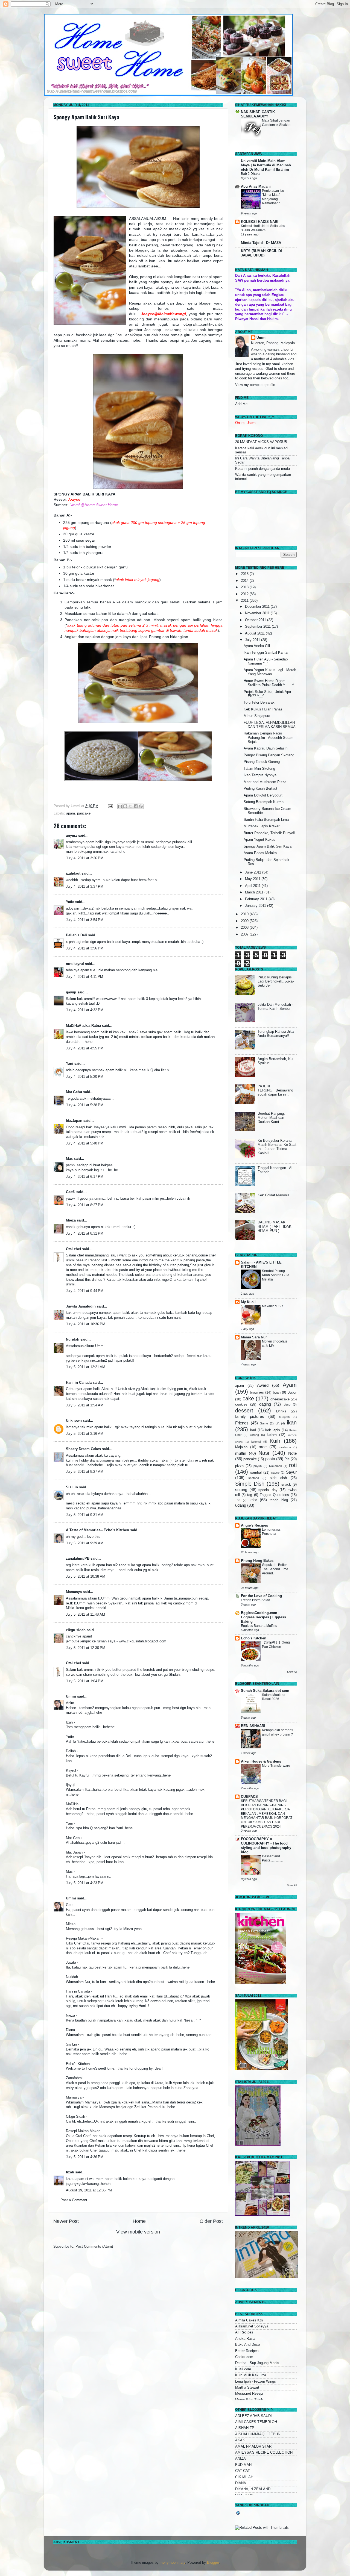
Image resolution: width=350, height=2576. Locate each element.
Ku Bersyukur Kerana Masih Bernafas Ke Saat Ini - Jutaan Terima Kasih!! (277, 1147)
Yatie (70, 902)
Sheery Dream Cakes (83, 1449)
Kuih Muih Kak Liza (251, 2375)
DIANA (241, 2483)
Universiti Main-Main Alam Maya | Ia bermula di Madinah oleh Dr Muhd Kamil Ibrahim (266, 165)
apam (71, 813)
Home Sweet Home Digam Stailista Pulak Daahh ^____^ (269, 683)
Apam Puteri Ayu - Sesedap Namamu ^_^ (266, 661)
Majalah (241, 1447)
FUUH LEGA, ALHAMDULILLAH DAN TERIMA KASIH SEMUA (270, 725)
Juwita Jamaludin (81, 1306)
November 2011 (258, 613)
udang (241, 1505)
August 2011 (255, 633)
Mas (69, 1159)
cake (248, 1398)
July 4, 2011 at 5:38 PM (85, 1105)
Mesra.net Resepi (249, 2394)
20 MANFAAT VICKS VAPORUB (261, 442)
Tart (238, 1500)
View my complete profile (255, 385)
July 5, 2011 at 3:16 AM (85, 1434)
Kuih (275, 1441)
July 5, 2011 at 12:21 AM (86, 1367)
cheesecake (280, 1399)
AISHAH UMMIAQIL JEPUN (258, 2434)
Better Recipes (247, 2351)
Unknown (74, 1421)
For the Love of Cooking (261, 1596)
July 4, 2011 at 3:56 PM (85, 948)
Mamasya (74, 1592)
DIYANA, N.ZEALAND (253, 2489)
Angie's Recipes (254, 1525)
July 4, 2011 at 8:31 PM (85, 1234)
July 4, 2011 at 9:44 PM (85, 1291)
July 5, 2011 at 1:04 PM (85, 1681)
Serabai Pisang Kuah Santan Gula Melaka (276, 1275)
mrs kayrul (75, 964)
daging (265, 1404)
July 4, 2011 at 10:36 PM (86, 1324)
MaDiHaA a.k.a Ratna (83, 1026)
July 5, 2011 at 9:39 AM (85, 1543)
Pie (287, 1459)
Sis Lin (72, 1487)
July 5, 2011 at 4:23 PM (85, 1883)
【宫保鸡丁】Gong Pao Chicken (276, 1645)
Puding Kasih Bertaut (260, 789)
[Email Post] (110, 806)
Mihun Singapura (257, 716)
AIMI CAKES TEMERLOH (256, 2422)
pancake (84, 813)
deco (287, 1404)
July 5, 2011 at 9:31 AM (85, 1515)
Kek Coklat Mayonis (274, 1195)
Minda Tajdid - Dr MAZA (261, 243)
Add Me (241, 404)
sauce (275, 1473)
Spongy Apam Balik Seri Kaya (86, 117)
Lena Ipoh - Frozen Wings (256, 2382)
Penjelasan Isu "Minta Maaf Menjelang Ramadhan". (273, 197)
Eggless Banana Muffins (259, 1626)
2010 (245, 914)
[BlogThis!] (125, 806)
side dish (278, 1478)
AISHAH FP (245, 2428)
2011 (245, 601)
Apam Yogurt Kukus (259, 840)
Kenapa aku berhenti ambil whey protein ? (278, 1732)
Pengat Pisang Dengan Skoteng (269, 755)
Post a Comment (74, 2200)
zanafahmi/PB (78, 1559)
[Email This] (120, 806)
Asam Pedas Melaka (260, 853)
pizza (239, 1466)
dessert (244, 1411)
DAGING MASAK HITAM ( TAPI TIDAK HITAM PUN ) (275, 1226)
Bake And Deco (247, 2345)
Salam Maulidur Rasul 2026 (274, 1697)
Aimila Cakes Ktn (249, 2320)
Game (264, 1423)
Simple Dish (250, 1484)
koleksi (256, 1442)
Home (139, 2221)
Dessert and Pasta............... (272, 1858)
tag (250, 1495)
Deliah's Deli (76, 935)
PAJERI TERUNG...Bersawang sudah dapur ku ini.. (275, 1090)
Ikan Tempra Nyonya (260, 775)
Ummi (71, 1696)
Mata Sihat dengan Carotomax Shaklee (277, 123)
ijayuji (71, 992)
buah (277, 1392)
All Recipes (244, 2332)
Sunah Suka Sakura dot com (265, 1691)
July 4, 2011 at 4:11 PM (84, 977)
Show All (292, 1672)
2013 (245, 587)
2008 (245, 928)
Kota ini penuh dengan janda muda (262, 469)
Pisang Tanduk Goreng (262, 762)
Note (292, 1453)
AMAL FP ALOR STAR (253, 2447)
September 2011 (258, 627)
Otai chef (73, 1249)
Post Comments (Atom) (94, 2247)
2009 (245, 921)
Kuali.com (243, 2369)
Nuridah (73, 1339)
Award (263, 1385)
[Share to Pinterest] (141, 806)
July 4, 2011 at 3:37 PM (85, 887)
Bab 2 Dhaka (251, 174)
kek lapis (273, 1430)
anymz (72, 836)
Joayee (74, 499)
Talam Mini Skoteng (259, 769)
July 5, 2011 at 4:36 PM (85, 2157)
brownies (257, 1392)
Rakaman (275, 1466)
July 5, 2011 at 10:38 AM (86, 1577)
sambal (256, 1473)
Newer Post (66, 2221)
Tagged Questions (274, 1495)
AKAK (240, 2440)
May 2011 (253, 879)
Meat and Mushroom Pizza (265, 782)
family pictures (250, 1416)
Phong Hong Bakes (257, 1561)
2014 (245, 581)
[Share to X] (130, 806)
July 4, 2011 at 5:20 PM (85, 1077)
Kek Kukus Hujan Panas (263, 709)
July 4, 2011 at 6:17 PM (85, 1177)
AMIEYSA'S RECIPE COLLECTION (264, 2453)
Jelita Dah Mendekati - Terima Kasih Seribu (275, 1007)
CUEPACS (249, 1797)
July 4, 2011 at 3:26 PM (85, 858)
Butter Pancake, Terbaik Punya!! (269, 833)
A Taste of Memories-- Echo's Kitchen (97, 1530)
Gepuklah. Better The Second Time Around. (275, 1569)
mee (263, 1447)
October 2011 (256, 620)
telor (253, 1500)
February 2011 (257, 899)
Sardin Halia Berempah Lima (266, 820)
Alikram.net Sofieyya (252, 2326)
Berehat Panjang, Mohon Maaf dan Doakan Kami (271, 1118)
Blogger (213, 2563)
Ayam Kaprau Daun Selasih (266, 748)
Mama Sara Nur (254, 1337)
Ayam (290, 1385)
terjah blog (279, 1500)
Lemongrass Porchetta (271, 1532)
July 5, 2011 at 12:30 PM (86, 1648)
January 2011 (256, 906)
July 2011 (253, 640)
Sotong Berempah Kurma (264, 802)
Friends (242, 1423)
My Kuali (248, 1302)
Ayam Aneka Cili (257, 646)
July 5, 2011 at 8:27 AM (85, 1472)
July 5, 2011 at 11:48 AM (85, 1615)
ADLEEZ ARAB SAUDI (253, 2416)
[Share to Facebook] (136, 806)
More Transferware (276, 1766)
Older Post (211, 2221)
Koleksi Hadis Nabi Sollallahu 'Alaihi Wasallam (263, 228)
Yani (70, 1064)
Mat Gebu (74, 1092)
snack (286, 1485)
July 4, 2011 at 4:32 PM (85, 1010)
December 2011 (258, 607)
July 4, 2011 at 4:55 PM (85, 1048)
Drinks (281, 1411)
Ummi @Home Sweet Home (94, 505)
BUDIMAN (243, 2465)
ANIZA (240, 2459)
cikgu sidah (76, 1630)
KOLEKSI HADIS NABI (260, 222)
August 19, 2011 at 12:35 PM (89, 2190)
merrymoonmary (172, 2563)
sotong (241, 1490)
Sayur (291, 1472)
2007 (245, 934)
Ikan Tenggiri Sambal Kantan (266, 653)
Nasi (264, 1453)
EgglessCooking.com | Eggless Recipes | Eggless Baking (263, 1617)
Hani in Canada (79, 1383)
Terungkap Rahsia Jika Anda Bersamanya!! (276, 1034)
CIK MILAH (244, 2477)
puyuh (258, 1466)
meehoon (285, 1447)
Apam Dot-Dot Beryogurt (263, 795)
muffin (241, 1453)
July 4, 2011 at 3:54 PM (85, 920)
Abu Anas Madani (256, 187)
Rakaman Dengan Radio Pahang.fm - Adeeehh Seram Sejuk (269, 737)
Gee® (71, 1192)
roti (293, 1465)
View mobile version (138, 2232)
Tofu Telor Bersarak (259, 703)
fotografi (284, 1417)
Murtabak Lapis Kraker (262, 826)
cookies (241, 1404)
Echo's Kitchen (254, 1638)
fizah (70, 2172)
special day (268, 1490)
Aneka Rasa (245, 2339)
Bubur (292, 1392)
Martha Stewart (247, 2388)
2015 (245, 574)
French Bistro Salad (256, 1600)
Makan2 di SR (272, 1306)
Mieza (71, 1220)
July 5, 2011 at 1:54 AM (85, 1405)
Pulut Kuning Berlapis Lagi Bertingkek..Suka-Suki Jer (276, 981)
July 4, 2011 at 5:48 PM (85, 1143)
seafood (254, 1478)
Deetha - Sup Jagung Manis (257, 2363)
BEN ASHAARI (253, 1726)
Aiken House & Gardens (261, 1761)
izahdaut (73, 874)
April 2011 (253, 886)
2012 (245, 594)
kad (253, 1430)
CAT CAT (243, 2471)
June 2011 (254, 872)
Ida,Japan (74, 1121)
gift (278, 1423)
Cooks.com (244, 2357)
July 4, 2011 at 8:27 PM (85, 1205)
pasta (270, 1459)
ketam (272, 1435)
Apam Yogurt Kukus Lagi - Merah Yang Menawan (270, 672)
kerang (254, 1435)
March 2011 (255, 892)
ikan (292, 1423)
